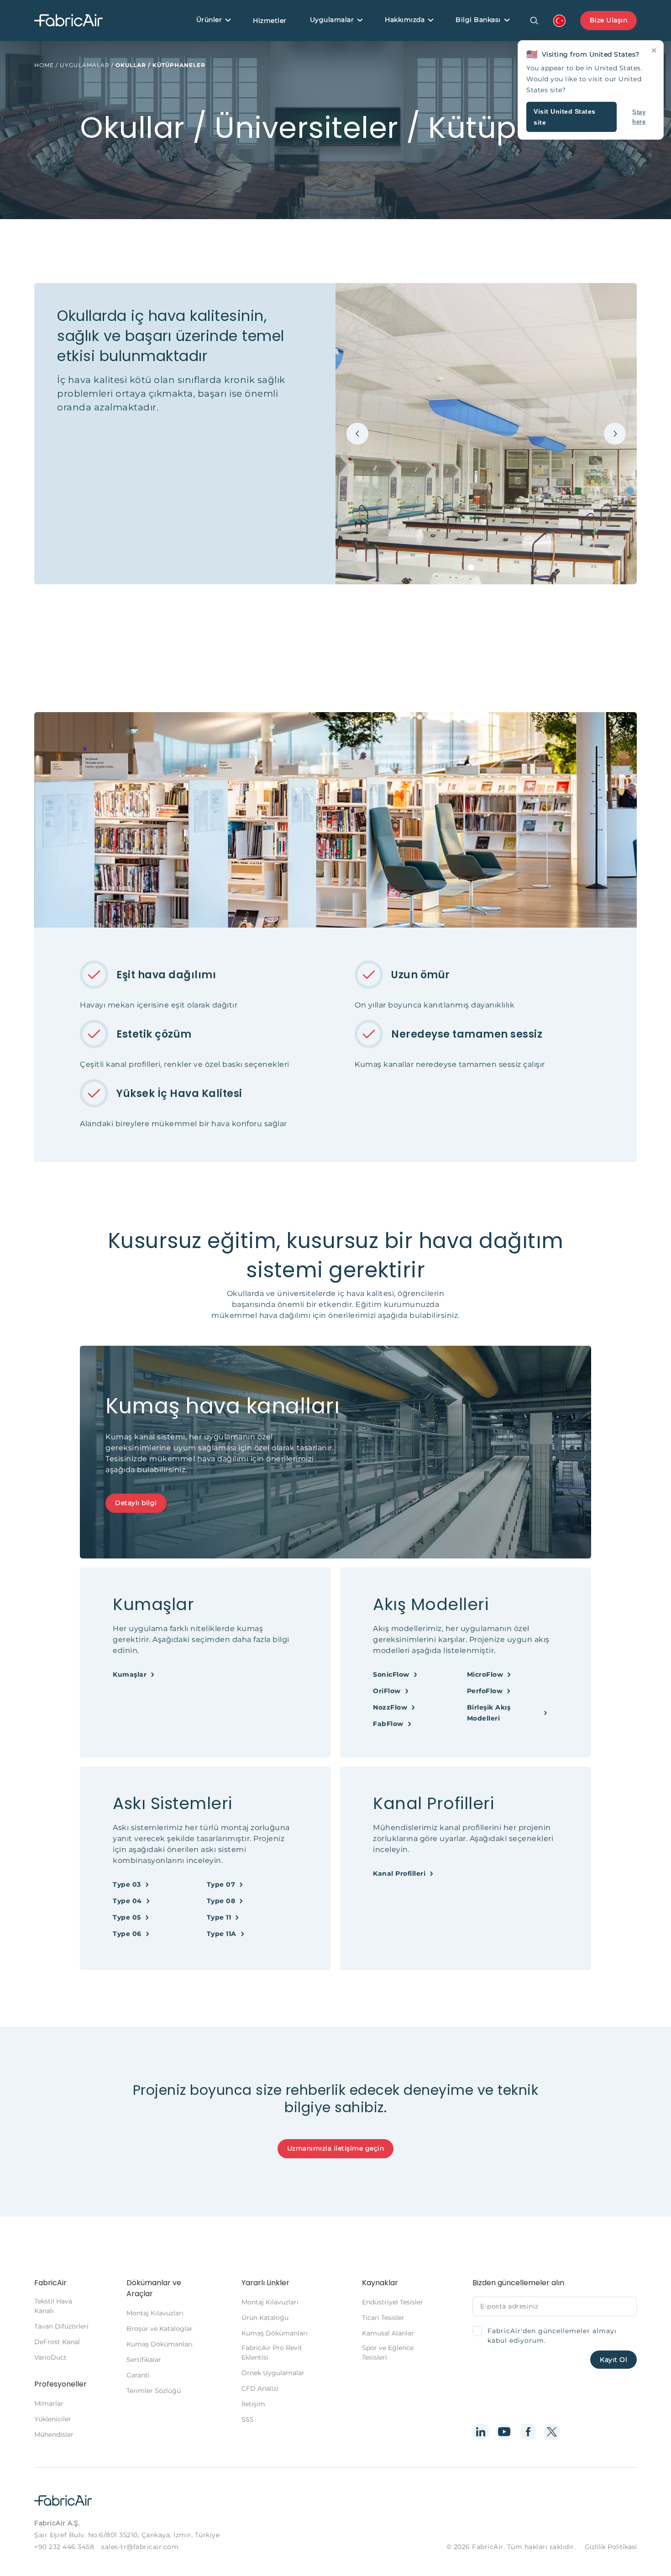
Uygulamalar (332, 20)
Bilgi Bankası (478, 20)
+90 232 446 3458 (64, 2547)
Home (44, 65)
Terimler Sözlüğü (154, 2391)
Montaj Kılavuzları (155, 2313)
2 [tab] (471, 567)
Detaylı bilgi (136, 1503)
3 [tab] (485, 567)
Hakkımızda (405, 20)
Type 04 (127, 1901)
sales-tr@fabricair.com (140, 2547)
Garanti (138, 2375)
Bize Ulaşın (609, 20)
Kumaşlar (130, 1674)
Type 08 (221, 1901)
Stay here (639, 117)
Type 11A (222, 1934)
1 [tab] (457, 567)
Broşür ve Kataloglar (160, 2329)
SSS (248, 2419)
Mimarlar (49, 2403)
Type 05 (127, 1917)
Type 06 (127, 1934)
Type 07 (221, 1884)
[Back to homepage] (68, 21)
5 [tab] (512, 567)
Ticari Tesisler (383, 2318)
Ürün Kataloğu (265, 2318)
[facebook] (528, 2432)
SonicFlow (391, 1674)
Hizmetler (270, 21)
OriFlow (387, 1691)
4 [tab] (498, 567)
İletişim (253, 2404)
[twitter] (552, 2432)
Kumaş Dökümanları (160, 2344)
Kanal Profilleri (399, 1873)
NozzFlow (390, 1707)
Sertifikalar (144, 2360)
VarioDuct (50, 2357)
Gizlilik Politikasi (611, 2547)
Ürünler (209, 20)
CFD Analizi (260, 2388)
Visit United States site (565, 117)
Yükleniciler (53, 2419)
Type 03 (127, 1884)
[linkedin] (481, 2432)
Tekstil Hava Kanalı (53, 2306)
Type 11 (219, 1917)
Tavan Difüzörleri (61, 2326)
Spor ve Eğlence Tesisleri (388, 2353)
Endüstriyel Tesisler (393, 2302)
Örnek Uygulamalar (273, 2373)
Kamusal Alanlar (388, 2333)
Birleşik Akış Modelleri (489, 1713)
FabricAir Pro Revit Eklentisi (272, 2353)
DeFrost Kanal (57, 2342)
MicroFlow (485, 1674)
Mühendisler (54, 2434)
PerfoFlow (485, 1691)
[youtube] (504, 2432)
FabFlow (388, 1724)
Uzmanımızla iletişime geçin (336, 2148)
